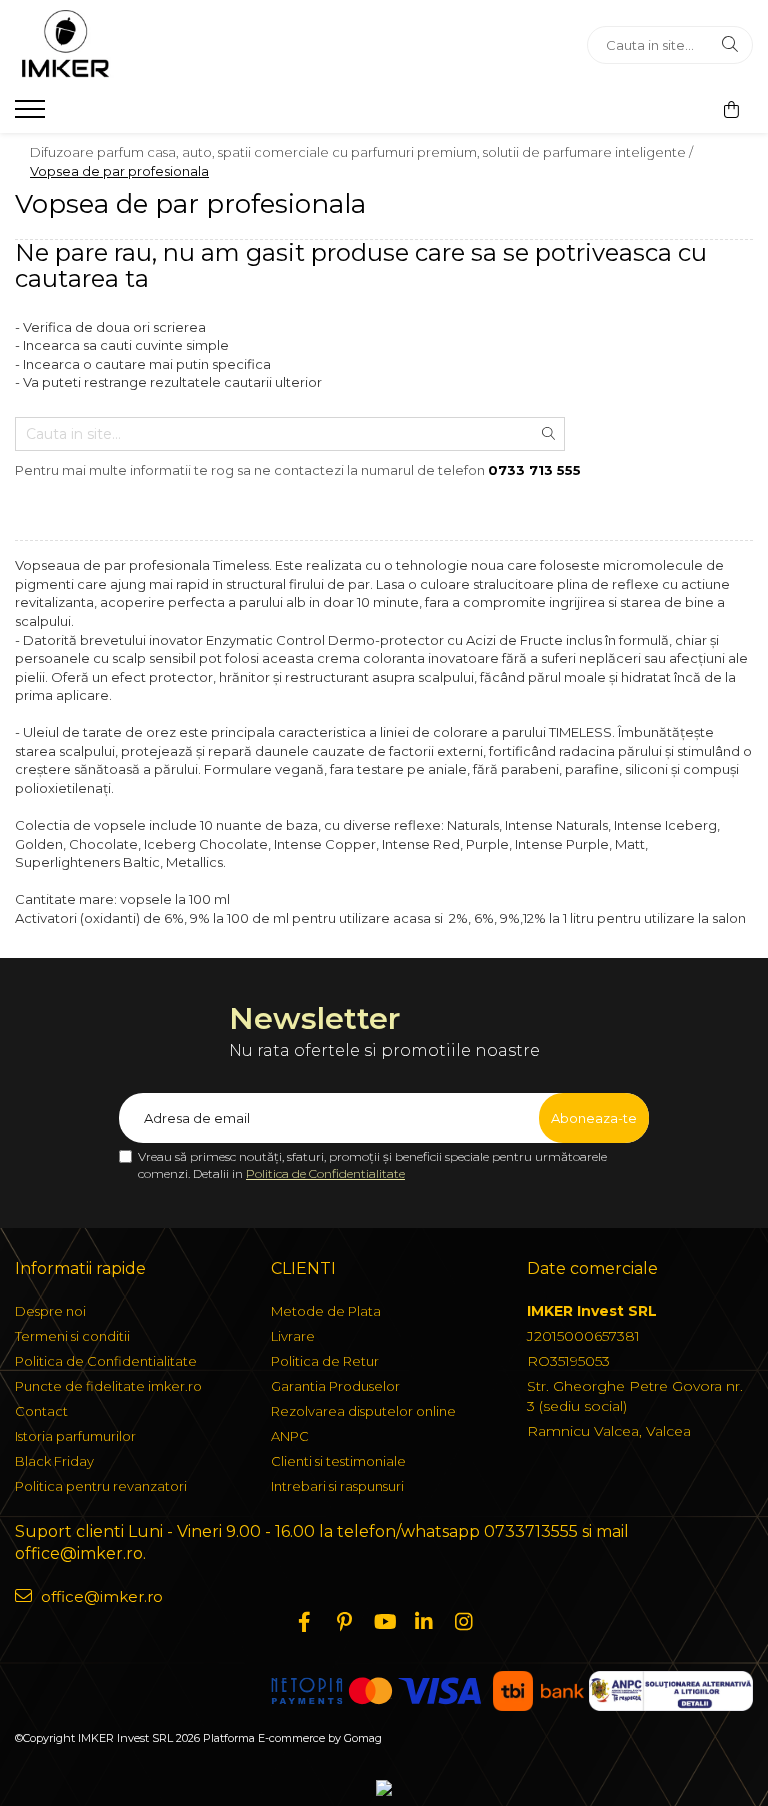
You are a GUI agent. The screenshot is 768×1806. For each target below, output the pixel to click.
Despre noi (50, 1311)
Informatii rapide (80, 1268)
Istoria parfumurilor (75, 1436)
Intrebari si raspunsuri (337, 1486)
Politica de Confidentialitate (325, 1173)
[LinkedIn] (424, 1622)
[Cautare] (730, 45)
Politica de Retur (325, 1361)
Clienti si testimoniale (338, 1461)
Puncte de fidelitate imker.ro (108, 1386)
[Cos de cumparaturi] (731, 110)
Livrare (293, 1336)
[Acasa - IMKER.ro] (140, 45)
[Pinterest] (344, 1622)
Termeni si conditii (72, 1336)
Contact (41, 1411)
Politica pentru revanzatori (101, 1486)
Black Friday (54, 1461)
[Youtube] (384, 1622)
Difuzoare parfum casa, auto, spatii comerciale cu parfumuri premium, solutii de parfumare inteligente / (363, 152)
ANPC (290, 1436)
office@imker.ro (100, 1596)
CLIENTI (303, 1268)
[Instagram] (464, 1622)
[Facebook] (304, 1622)
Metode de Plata (326, 1311)
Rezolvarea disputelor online (363, 1411)
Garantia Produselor (335, 1386)
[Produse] (32, 115)
